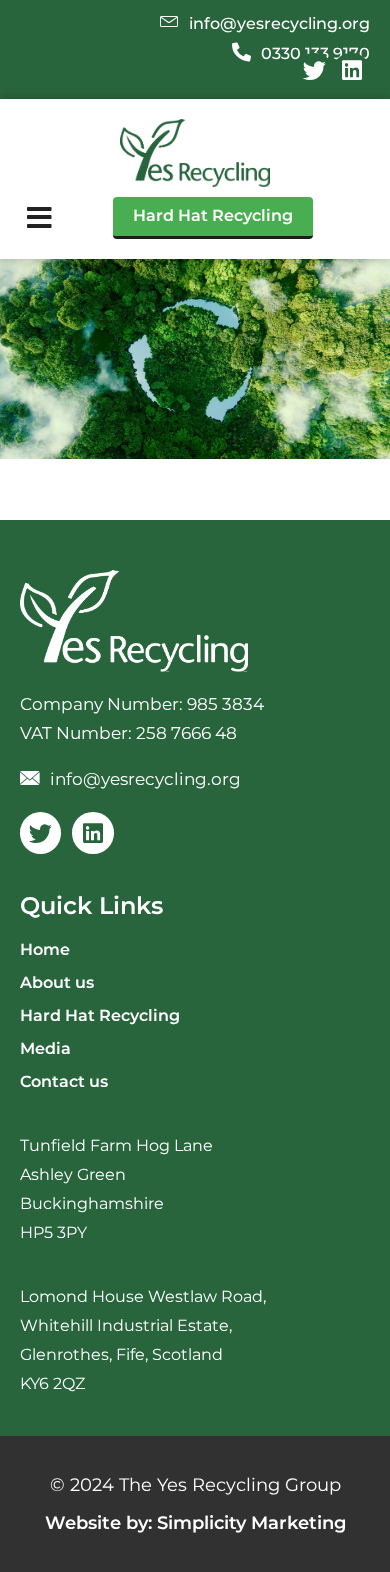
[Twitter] (314, 71)
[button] (39, 218)
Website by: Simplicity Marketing (195, 1523)
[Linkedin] (351, 71)
